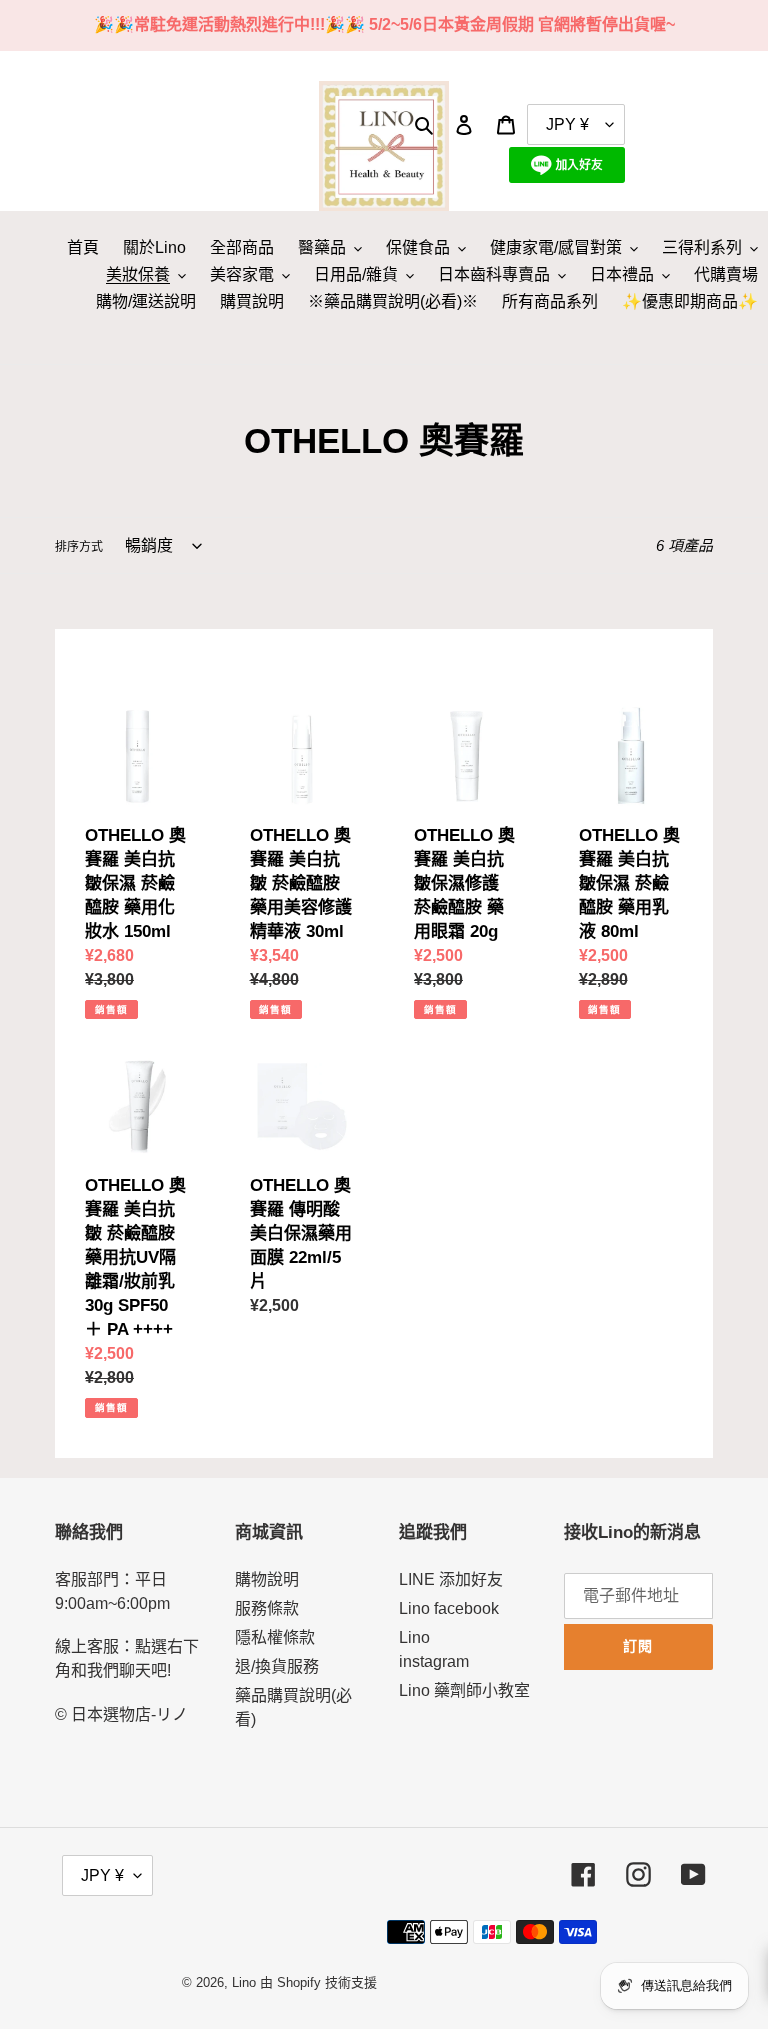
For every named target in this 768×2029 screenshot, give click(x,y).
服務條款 (267, 1608)
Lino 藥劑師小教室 (464, 1690)
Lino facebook (449, 1608)
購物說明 (267, 1579)
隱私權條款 (275, 1637)
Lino (244, 1982)
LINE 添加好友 (451, 1579)
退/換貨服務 (277, 1666)
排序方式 (79, 547)
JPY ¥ (102, 1875)
